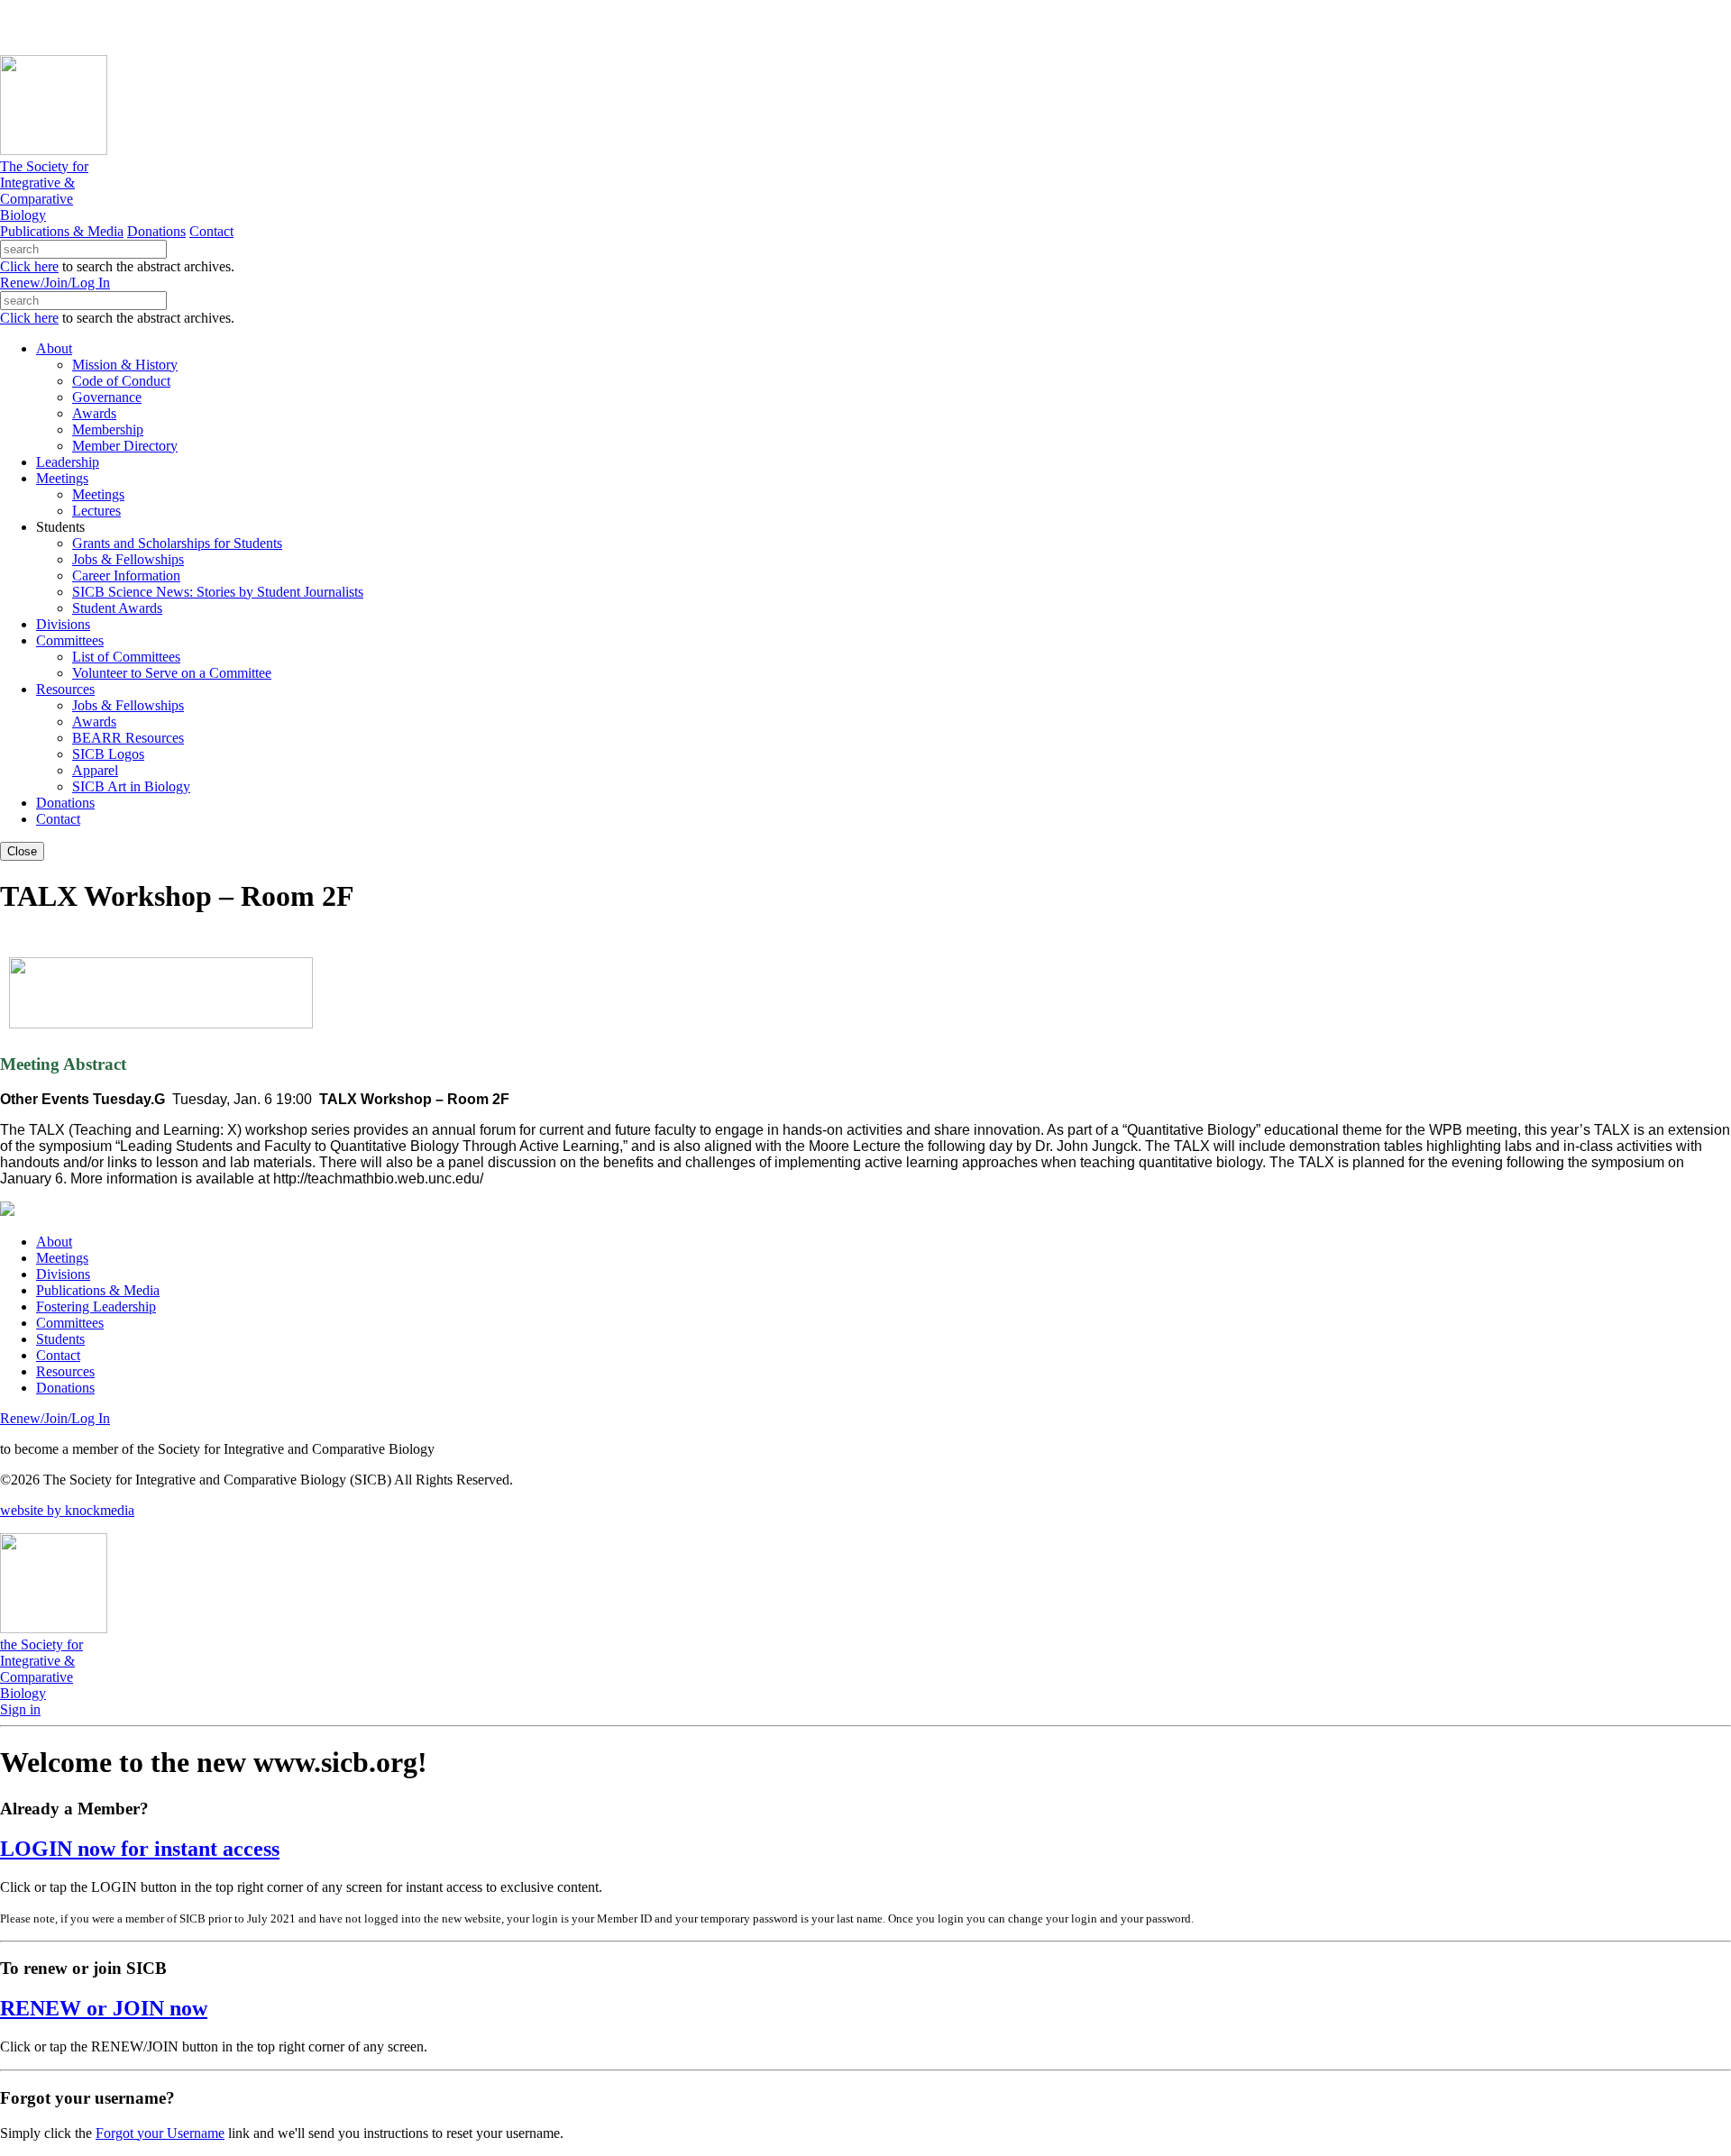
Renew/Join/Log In (55, 283)
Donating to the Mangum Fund (493, 27)
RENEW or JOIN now (104, 2008)
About (54, 1242)
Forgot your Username (160, 2133)
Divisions (63, 1274)
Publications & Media (62, 231)
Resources (65, 1371)
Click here (29, 266)
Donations (156, 231)
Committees (70, 1323)
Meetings (62, 1258)
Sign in (20, 1709)
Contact (211, 231)
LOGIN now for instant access (140, 1849)
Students (60, 1339)
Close (22, 851)
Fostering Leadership (96, 1306)
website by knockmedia (67, 1510)
